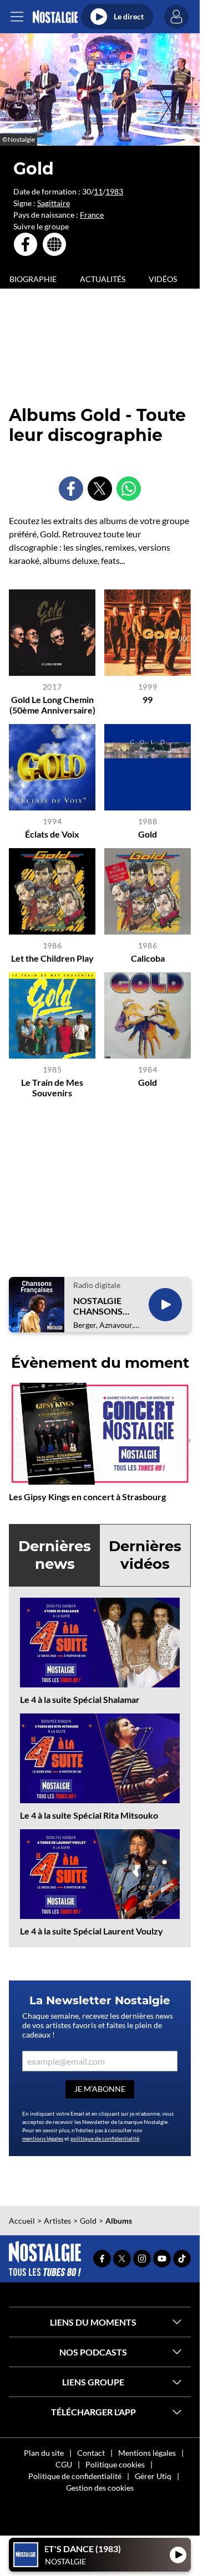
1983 (114, 191)
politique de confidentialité (105, 2138)
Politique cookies (115, 2464)
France (92, 215)
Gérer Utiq (153, 2476)
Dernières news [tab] (55, 1555)
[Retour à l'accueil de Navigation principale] (55, 17)
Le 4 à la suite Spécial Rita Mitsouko (89, 1815)
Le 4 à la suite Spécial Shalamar (80, 1699)
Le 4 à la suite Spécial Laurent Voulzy (92, 1931)
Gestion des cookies (100, 2488)
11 (98, 191)
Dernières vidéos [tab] (145, 1555)
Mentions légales (147, 2453)
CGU (64, 2464)
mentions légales (43, 2138)
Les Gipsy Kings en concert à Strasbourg (87, 1497)
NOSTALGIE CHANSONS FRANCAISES (100, 1306)
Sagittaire (54, 203)
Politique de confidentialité (75, 2476)
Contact (91, 2453)
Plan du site (44, 2453)
